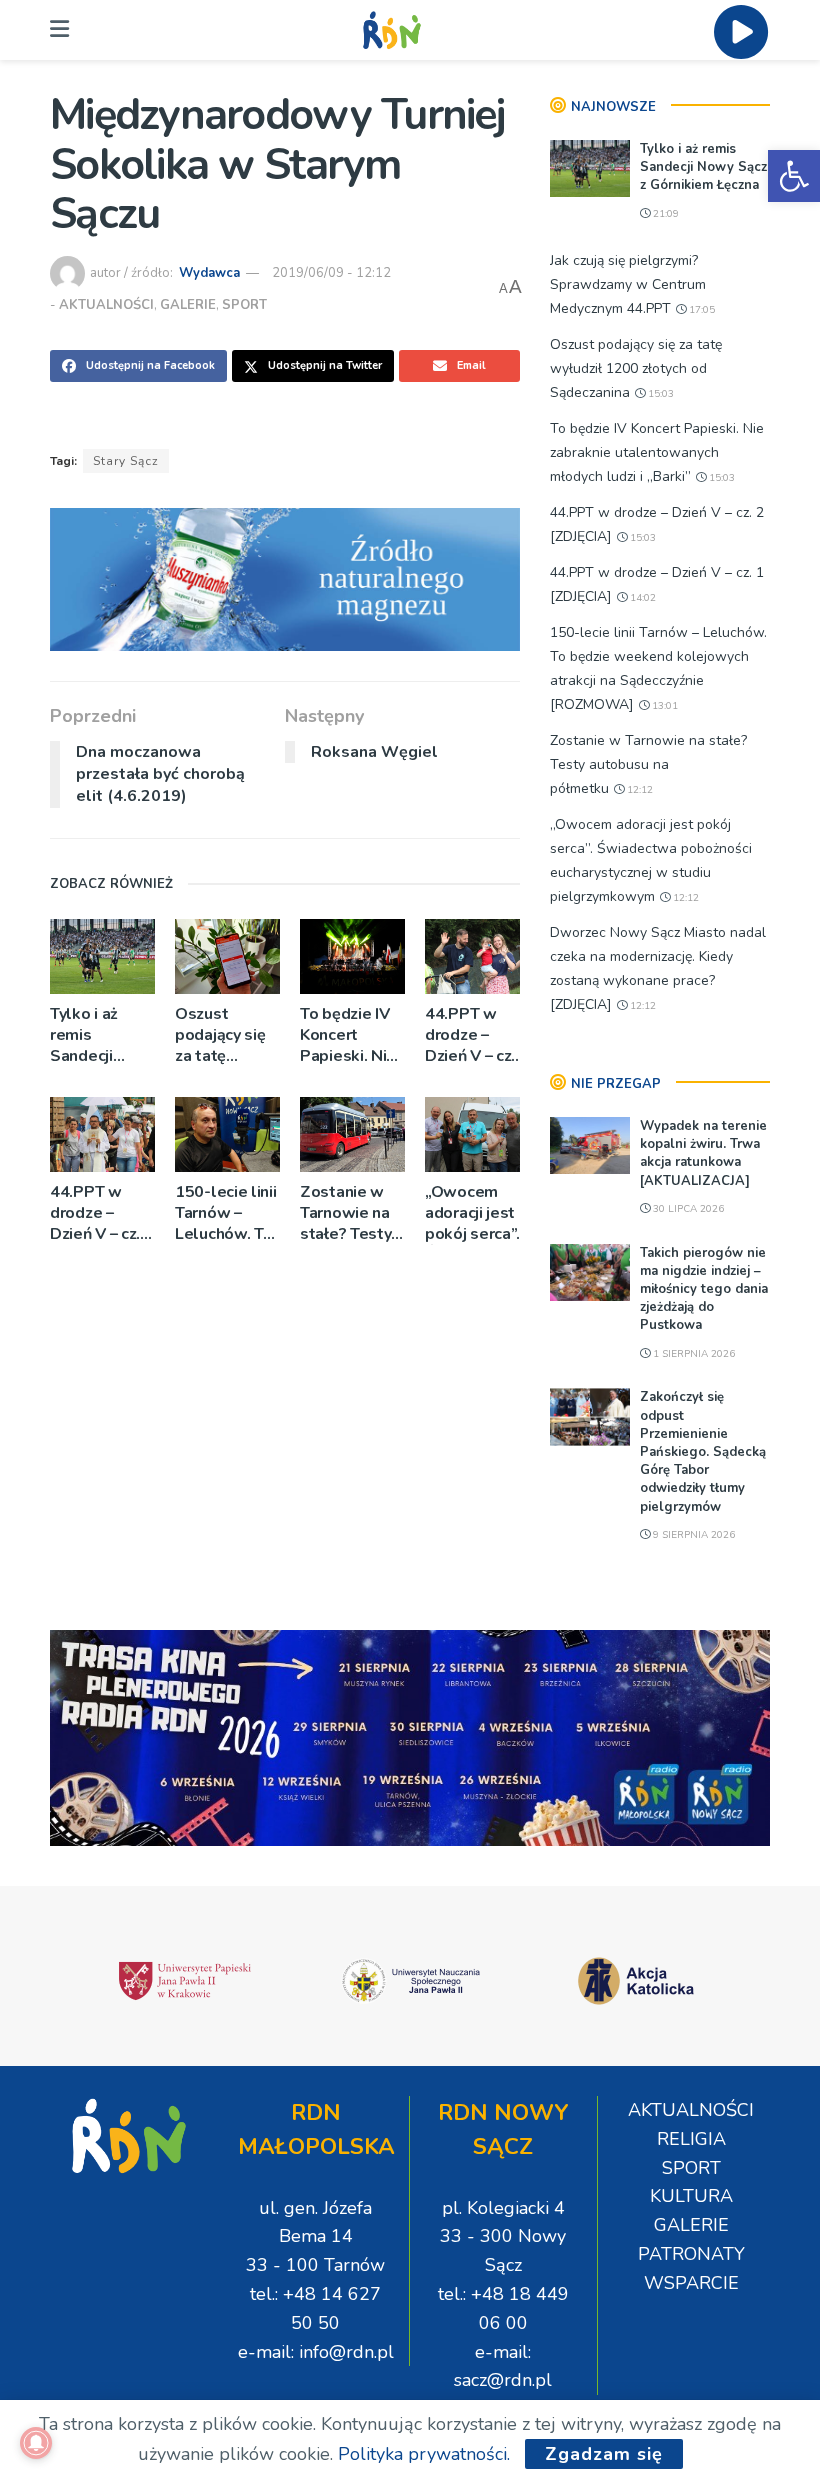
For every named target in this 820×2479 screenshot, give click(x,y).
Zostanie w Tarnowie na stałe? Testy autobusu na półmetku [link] (345, 1213)
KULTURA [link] (691, 2196)
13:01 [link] (663, 706)
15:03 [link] (659, 394)
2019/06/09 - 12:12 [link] (331, 273)
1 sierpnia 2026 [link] (692, 1354)
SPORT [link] (244, 305)
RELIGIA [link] (691, 2139)
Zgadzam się (604, 2454)
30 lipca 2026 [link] (687, 1209)
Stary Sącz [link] (126, 461)
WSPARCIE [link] (691, 2283)
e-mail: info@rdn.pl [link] (316, 2352)
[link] (794, 176)
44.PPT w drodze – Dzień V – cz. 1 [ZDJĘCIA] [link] (102, 1213)
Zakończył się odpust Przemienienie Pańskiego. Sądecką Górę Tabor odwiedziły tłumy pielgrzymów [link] (703, 1451)
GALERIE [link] (188, 305)
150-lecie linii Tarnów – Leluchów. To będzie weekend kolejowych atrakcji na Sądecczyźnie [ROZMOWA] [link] (226, 1213)
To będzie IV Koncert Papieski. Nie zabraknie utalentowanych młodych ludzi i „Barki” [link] (352, 1035)
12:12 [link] (638, 790)
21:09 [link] (664, 214)
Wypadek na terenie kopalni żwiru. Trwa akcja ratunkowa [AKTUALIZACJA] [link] (703, 1153)
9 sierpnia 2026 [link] (692, 1535)
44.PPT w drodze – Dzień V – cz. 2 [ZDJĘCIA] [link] (477, 1035)
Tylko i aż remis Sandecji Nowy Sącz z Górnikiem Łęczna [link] (97, 1035)
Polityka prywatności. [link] (424, 2454)
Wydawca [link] (209, 273)
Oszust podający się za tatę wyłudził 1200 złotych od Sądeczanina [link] (227, 1035)
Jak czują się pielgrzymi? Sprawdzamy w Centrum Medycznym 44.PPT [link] (628, 284)
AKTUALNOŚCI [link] (106, 305)
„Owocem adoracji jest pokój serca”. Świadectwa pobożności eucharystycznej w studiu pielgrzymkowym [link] (477, 1213)
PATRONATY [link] (691, 2254)
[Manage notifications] (36, 2443)
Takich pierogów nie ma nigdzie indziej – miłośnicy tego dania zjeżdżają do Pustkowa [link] (704, 1289)
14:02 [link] (641, 598)
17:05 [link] (700, 310)
